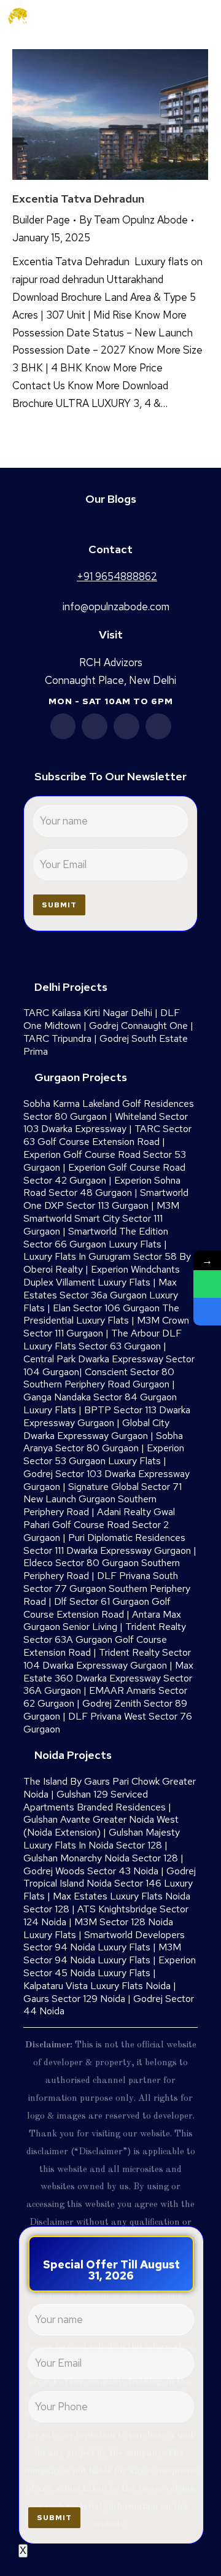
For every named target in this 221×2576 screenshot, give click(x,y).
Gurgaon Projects (81, 1077)
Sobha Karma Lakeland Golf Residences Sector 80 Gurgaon (109, 1110)
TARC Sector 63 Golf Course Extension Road (107, 1135)
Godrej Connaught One (138, 1026)
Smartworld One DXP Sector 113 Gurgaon (106, 1199)
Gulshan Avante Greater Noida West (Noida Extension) (101, 1826)
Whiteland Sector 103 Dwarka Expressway (106, 1123)
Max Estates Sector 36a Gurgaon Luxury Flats (101, 1295)
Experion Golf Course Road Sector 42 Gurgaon (104, 1174)
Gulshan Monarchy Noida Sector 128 (101, 1858)
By (134, 220)
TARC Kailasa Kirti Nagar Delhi (88, 1013)
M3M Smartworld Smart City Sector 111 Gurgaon (101, 1218)
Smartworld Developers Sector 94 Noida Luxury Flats (104, 1941)
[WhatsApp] (207, 1284)
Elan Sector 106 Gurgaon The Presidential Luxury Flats (101, 1314)
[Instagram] (158, 726)
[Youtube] (126, 726)
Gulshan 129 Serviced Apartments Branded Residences (95, 1801)
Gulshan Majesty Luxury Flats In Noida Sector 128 (102, 1839)
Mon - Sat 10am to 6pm (111, 701)
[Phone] (207, 1312)
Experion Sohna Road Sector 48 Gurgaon (102, 1187)
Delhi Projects (71, 987)
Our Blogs (111, 499)
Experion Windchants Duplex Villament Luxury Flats (102, 1276)
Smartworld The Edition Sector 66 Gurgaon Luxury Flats (96, 1238)
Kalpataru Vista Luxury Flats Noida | (100, 1986)
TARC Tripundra (57, 1038)
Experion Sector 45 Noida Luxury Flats (110, 1966)
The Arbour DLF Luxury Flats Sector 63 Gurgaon (103, 1340)
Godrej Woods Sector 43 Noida (91, 1871)
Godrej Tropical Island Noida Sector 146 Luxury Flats (110, 1884)
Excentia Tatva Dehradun (78, 199)
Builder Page (41, 220)
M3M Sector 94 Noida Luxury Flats (102, 1953)
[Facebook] (63, 726)
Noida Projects (73, 1755)
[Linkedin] (95, 726)
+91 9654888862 (160, 17)
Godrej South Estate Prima (106, 1045)
